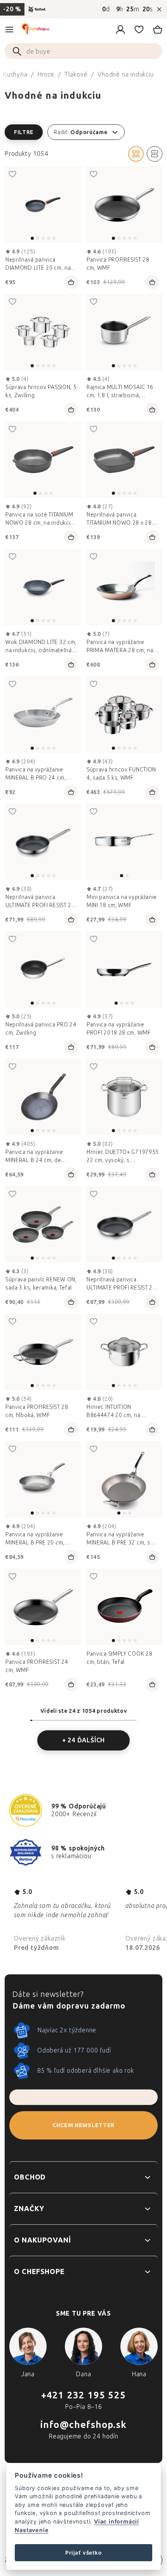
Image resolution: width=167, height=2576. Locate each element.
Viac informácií (117, 2521)
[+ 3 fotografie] (43, 969)
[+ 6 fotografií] (43, 715)
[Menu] (9, 30)
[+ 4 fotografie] (43, 842)
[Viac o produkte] (43, 205)
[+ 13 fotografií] (43, 1479)
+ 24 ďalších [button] (84, 1740)
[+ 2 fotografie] (43, 332)
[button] (83, 132)
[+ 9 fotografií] (124, 1097)
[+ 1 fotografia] (43, 587)
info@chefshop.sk (83, 2425)
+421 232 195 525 (83, 2395)
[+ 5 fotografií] (124, 205)
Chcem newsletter (83, 2125)
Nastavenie (32, 2530)
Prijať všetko (83, 2553)
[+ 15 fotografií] (124, 715)
